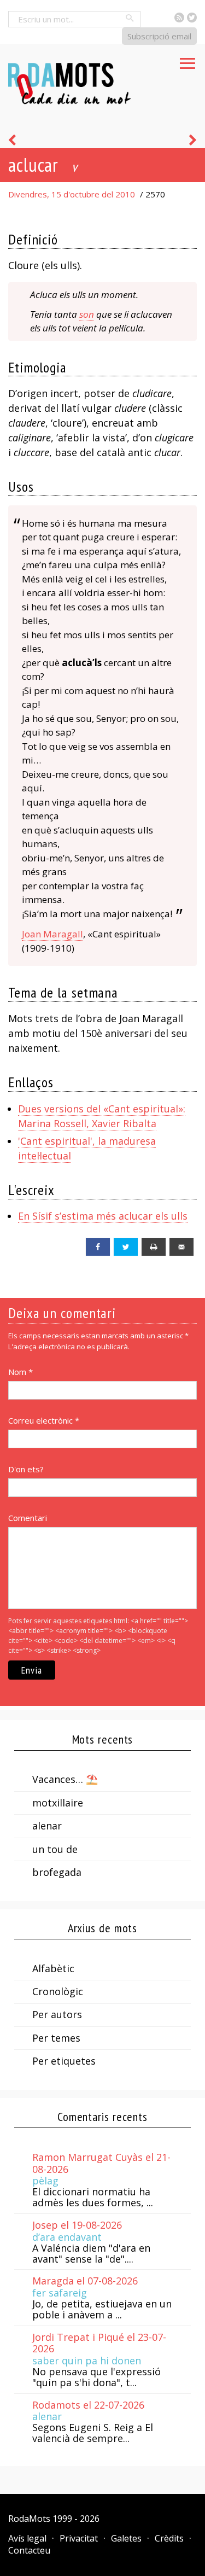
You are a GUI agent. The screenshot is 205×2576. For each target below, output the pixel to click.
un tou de (55, 1849)
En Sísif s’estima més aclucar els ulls (103, 1216)
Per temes (56, 2038)
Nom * (20, 1372)
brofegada (57, 1872)
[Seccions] (188, 60)
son (87, 314)
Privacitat (79, 2538)
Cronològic (58, 1991)
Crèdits (169, 2538)
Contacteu (29, 2550)
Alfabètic (53, 1968)
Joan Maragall (52, 934)
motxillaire (58, 1803)
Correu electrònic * (44, 1420)
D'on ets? (26, 1469)
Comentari (28, 1518)
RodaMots (29, 2519)
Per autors (57, 2014)
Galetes (126, 2538)
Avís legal (27, 2538)
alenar (47, 1826)
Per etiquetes (64, 2061)
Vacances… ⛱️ (65, 1779)
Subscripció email (159, 36)
